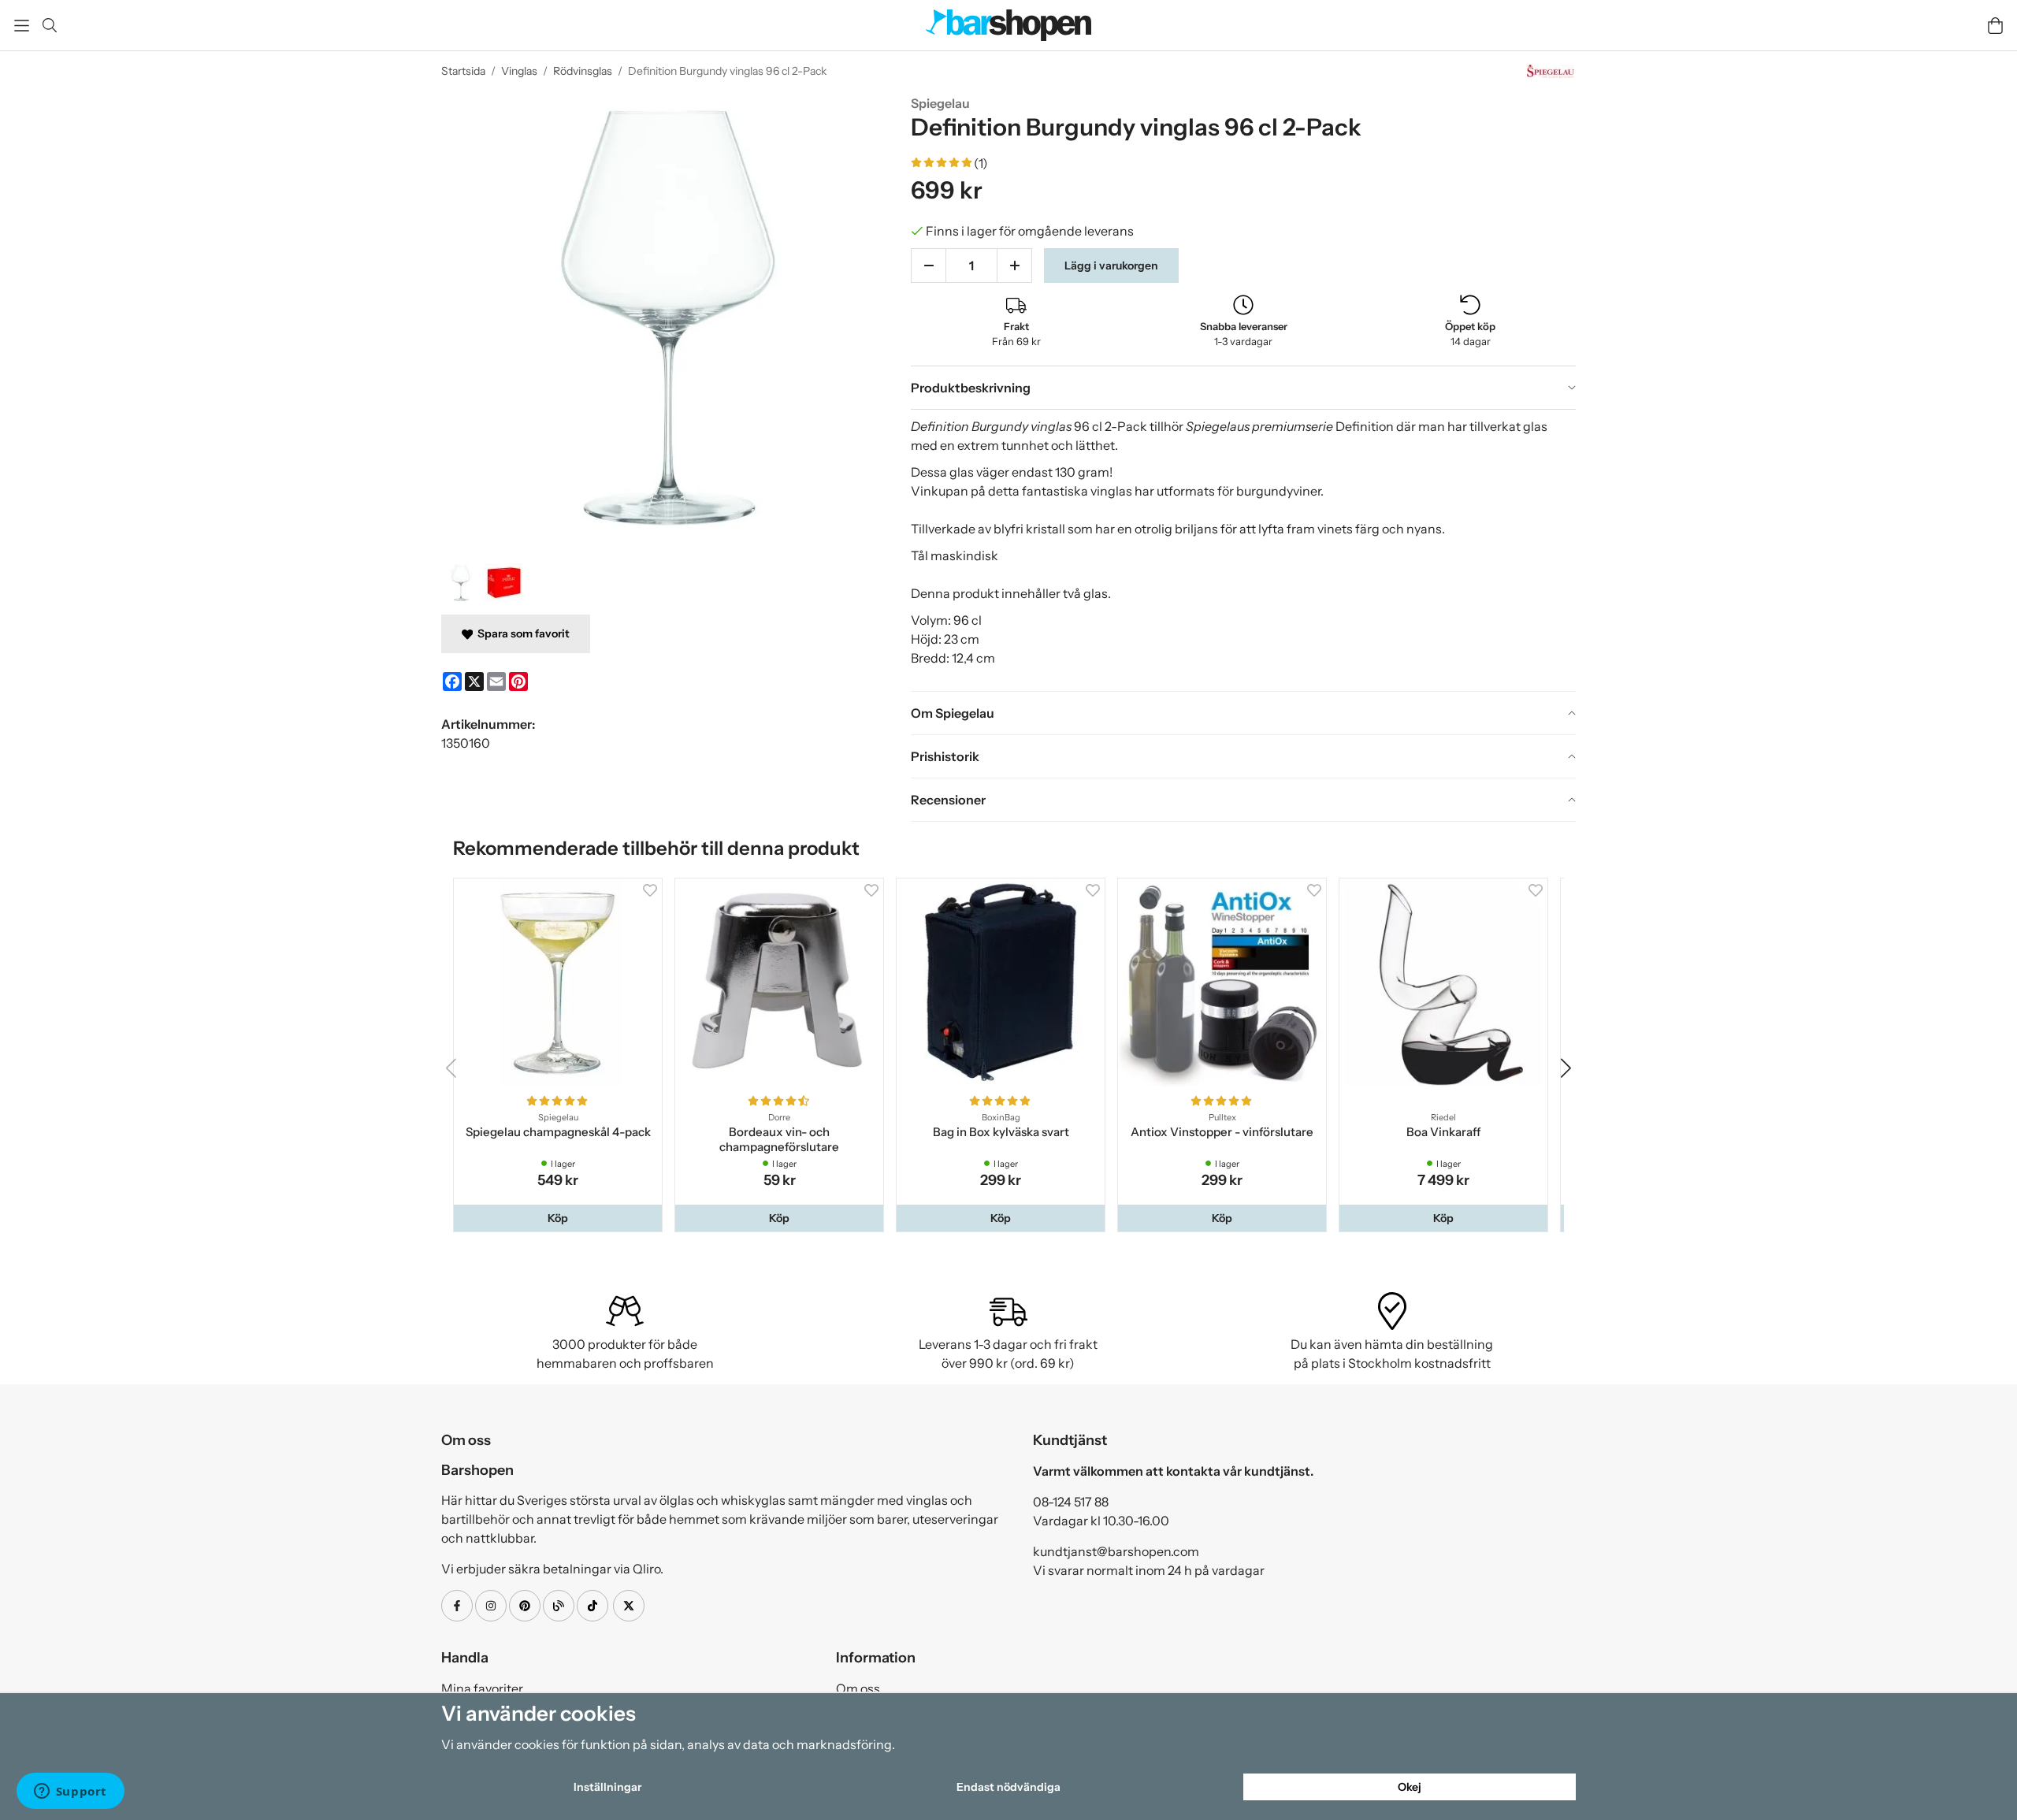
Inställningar (607, 1787)
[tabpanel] (1243, 550)
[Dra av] (929, 266)
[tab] (1243, 388)
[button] (559, 1221)
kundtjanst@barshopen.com (1116, 1554)
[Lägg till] (1014, 266)
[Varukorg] (1995, 26)
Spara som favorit (521, 633)
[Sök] (49, 25)
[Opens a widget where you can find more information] (70, 1792)
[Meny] (22, 26)
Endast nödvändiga (1008, 1787)
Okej (1410, 1787)
